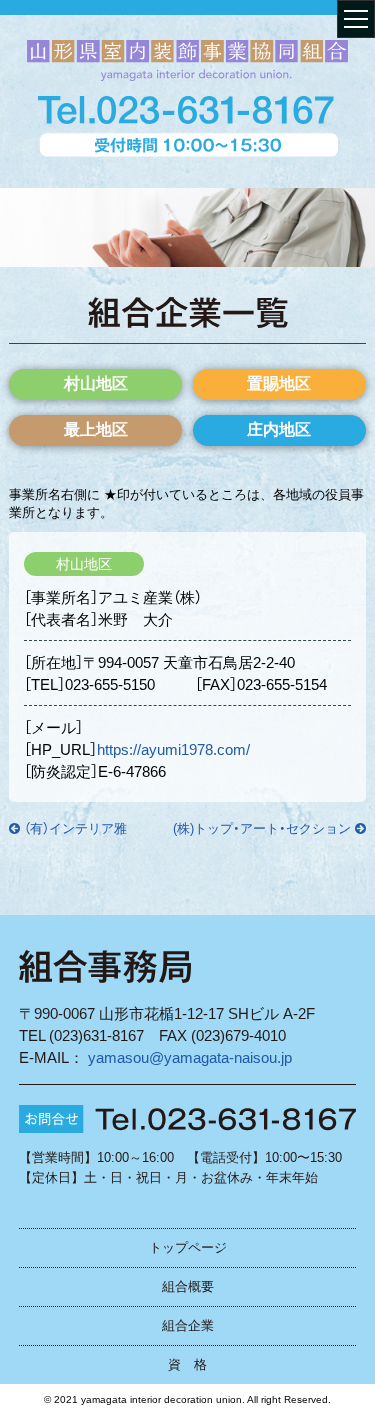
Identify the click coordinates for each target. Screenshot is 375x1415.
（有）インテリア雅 (75, 828)
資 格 (187, 1364)
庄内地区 (279, 429)
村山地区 (96, 383)
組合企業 (188, 1325)
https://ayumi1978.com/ (173, 749)
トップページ (188, 1247)
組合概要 (188, 1286)
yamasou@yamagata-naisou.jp (190, 1057)
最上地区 (96, 429)
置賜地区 (279, 383)
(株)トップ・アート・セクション (262, 828)
